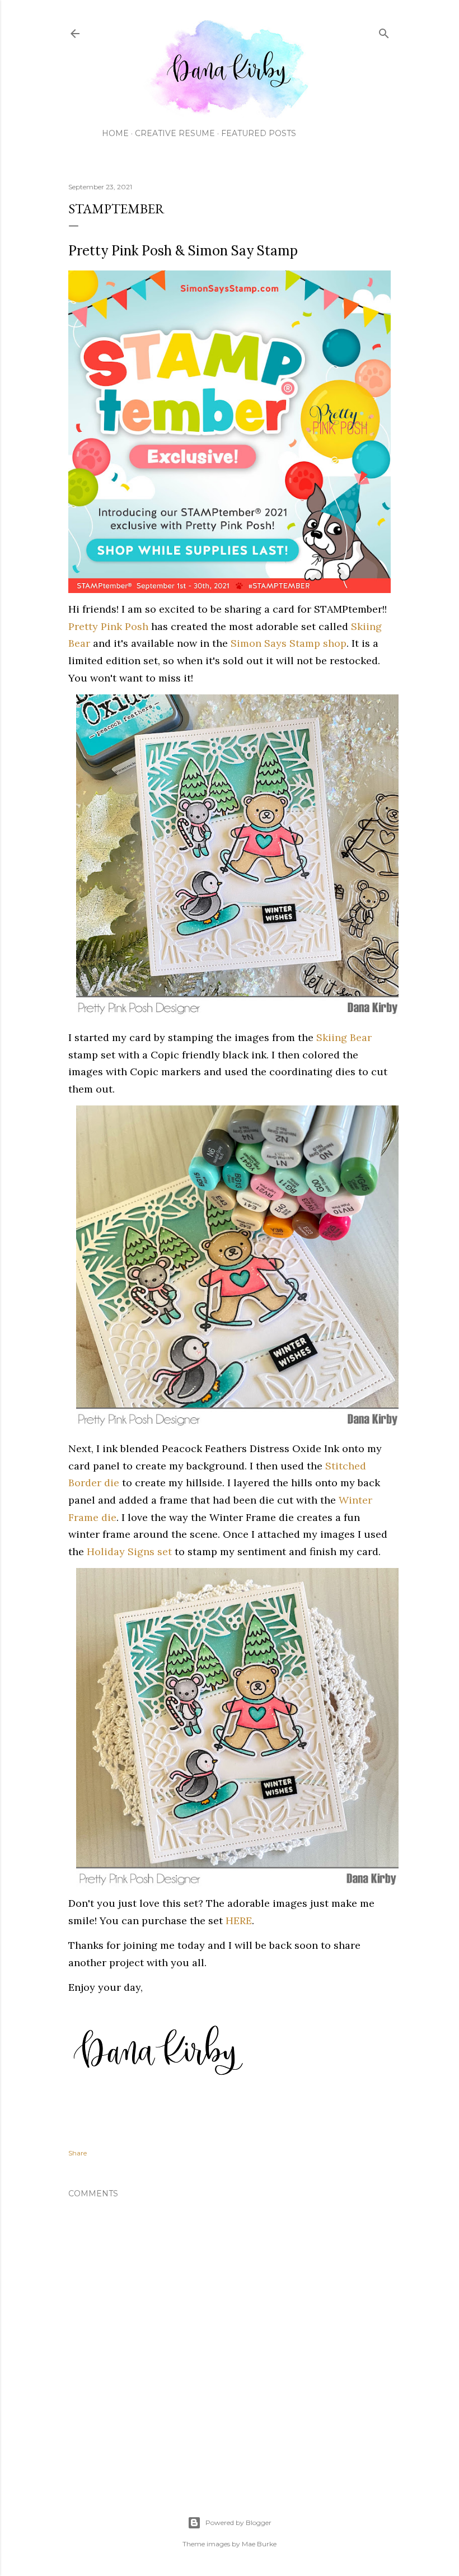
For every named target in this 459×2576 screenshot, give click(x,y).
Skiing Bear (344, 1037)
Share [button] (78, 2153)
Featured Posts (259, 133)
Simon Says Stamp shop (289, 643)
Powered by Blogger (238, 2523)
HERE (239, 1921)
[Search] (384, 31)
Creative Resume (175, 133)
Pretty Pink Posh (108, 626)
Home (115, 133)
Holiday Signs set (129, 1551)
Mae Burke (259, 2544)
